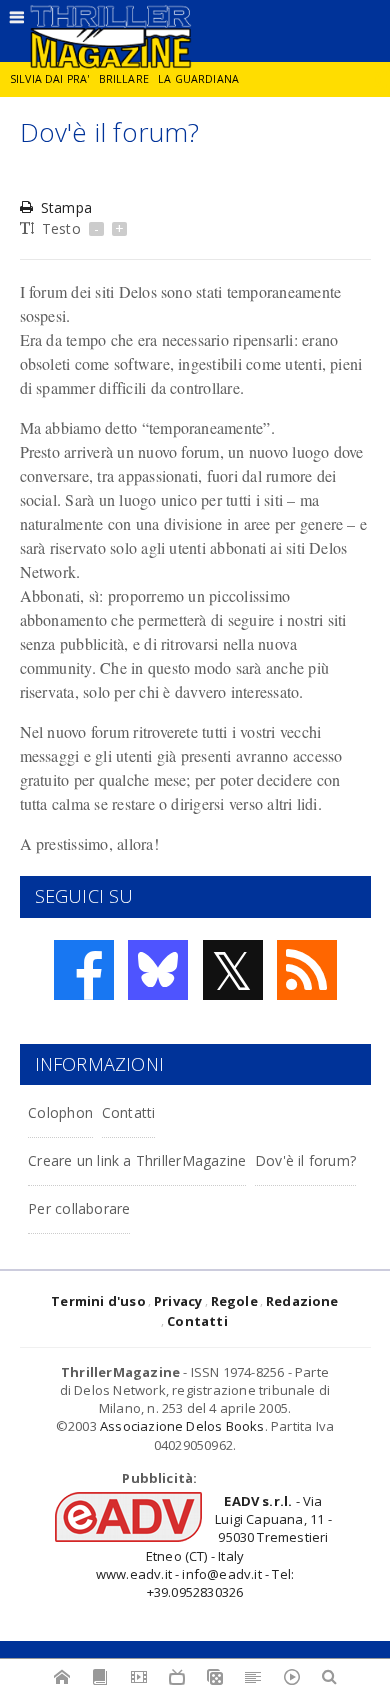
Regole (234, 1301)
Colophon (60, 1112)
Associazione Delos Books (182, 1426)
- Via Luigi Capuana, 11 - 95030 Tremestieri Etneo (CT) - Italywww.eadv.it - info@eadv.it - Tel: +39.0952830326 (214, 1546)
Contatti (129, 1112)
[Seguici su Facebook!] (84, 970)
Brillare (124, 79)
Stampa (66, 207)
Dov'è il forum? (305, 1160)
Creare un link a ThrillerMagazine (137, 1160)
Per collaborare (79, 1208)
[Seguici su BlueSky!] (158, 970)
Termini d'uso (98, 1301)
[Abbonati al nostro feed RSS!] (307, 970)
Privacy (178, 1301)
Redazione (302, 1301)
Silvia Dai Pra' (49, 79)
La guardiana (198, 79)
